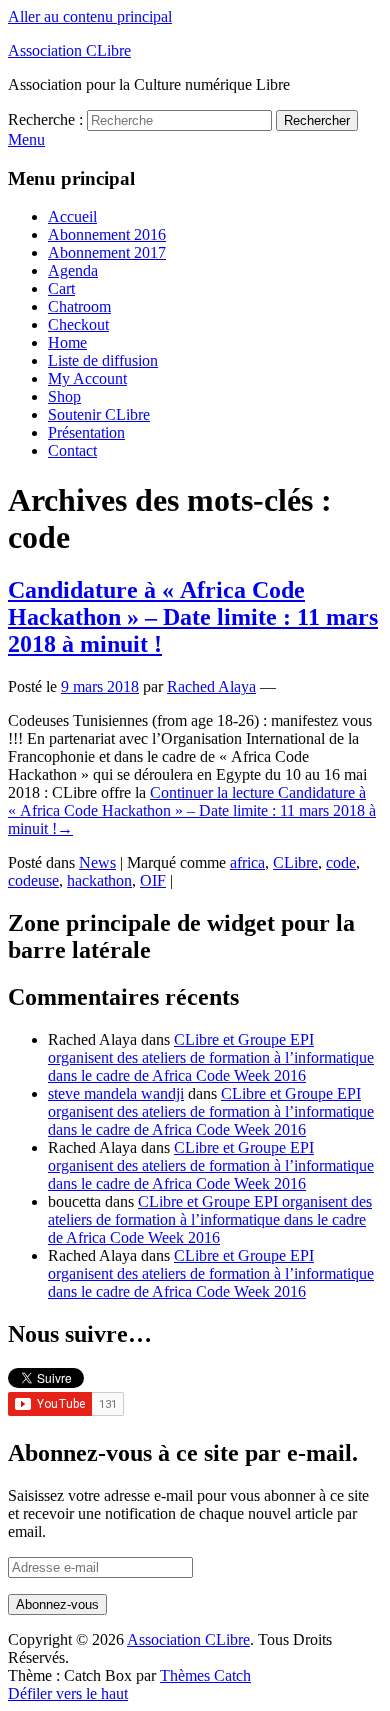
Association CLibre (69, 50)
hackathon (99, 880)
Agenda (73, 270)
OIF (153, 880)
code (341, 862)
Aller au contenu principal (90, 16)
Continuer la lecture (192, 810)
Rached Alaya (211, 686)
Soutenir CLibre (99, 414)
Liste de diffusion (103, 360)
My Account (87, 378)
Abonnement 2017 (107, 252)
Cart (61, 288)
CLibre (295, 862)
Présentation (86, 432)
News (97, 862)
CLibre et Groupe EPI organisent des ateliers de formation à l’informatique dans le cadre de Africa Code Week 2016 (211, 1057)
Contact (72, 450)
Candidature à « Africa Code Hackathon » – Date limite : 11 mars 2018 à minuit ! (193, 617)
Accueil (72, 216)
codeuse (33, 880)
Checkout (78, 324)
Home (67, 342)
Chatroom (79, 306)
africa (247, 862)
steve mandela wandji (116, 1093)
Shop (64, 396)
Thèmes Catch (205, 1675)
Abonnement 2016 (107, 234)
